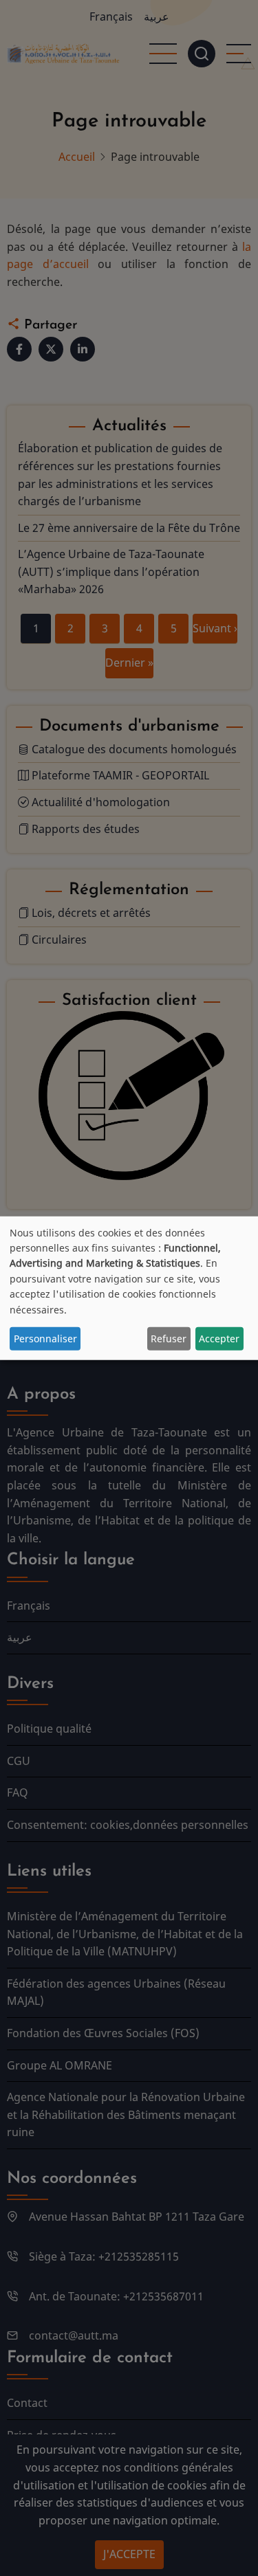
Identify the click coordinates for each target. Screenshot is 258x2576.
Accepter (219, 1338)
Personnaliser (45, 1338)
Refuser (169, 1338)
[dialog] (129, 1288)
